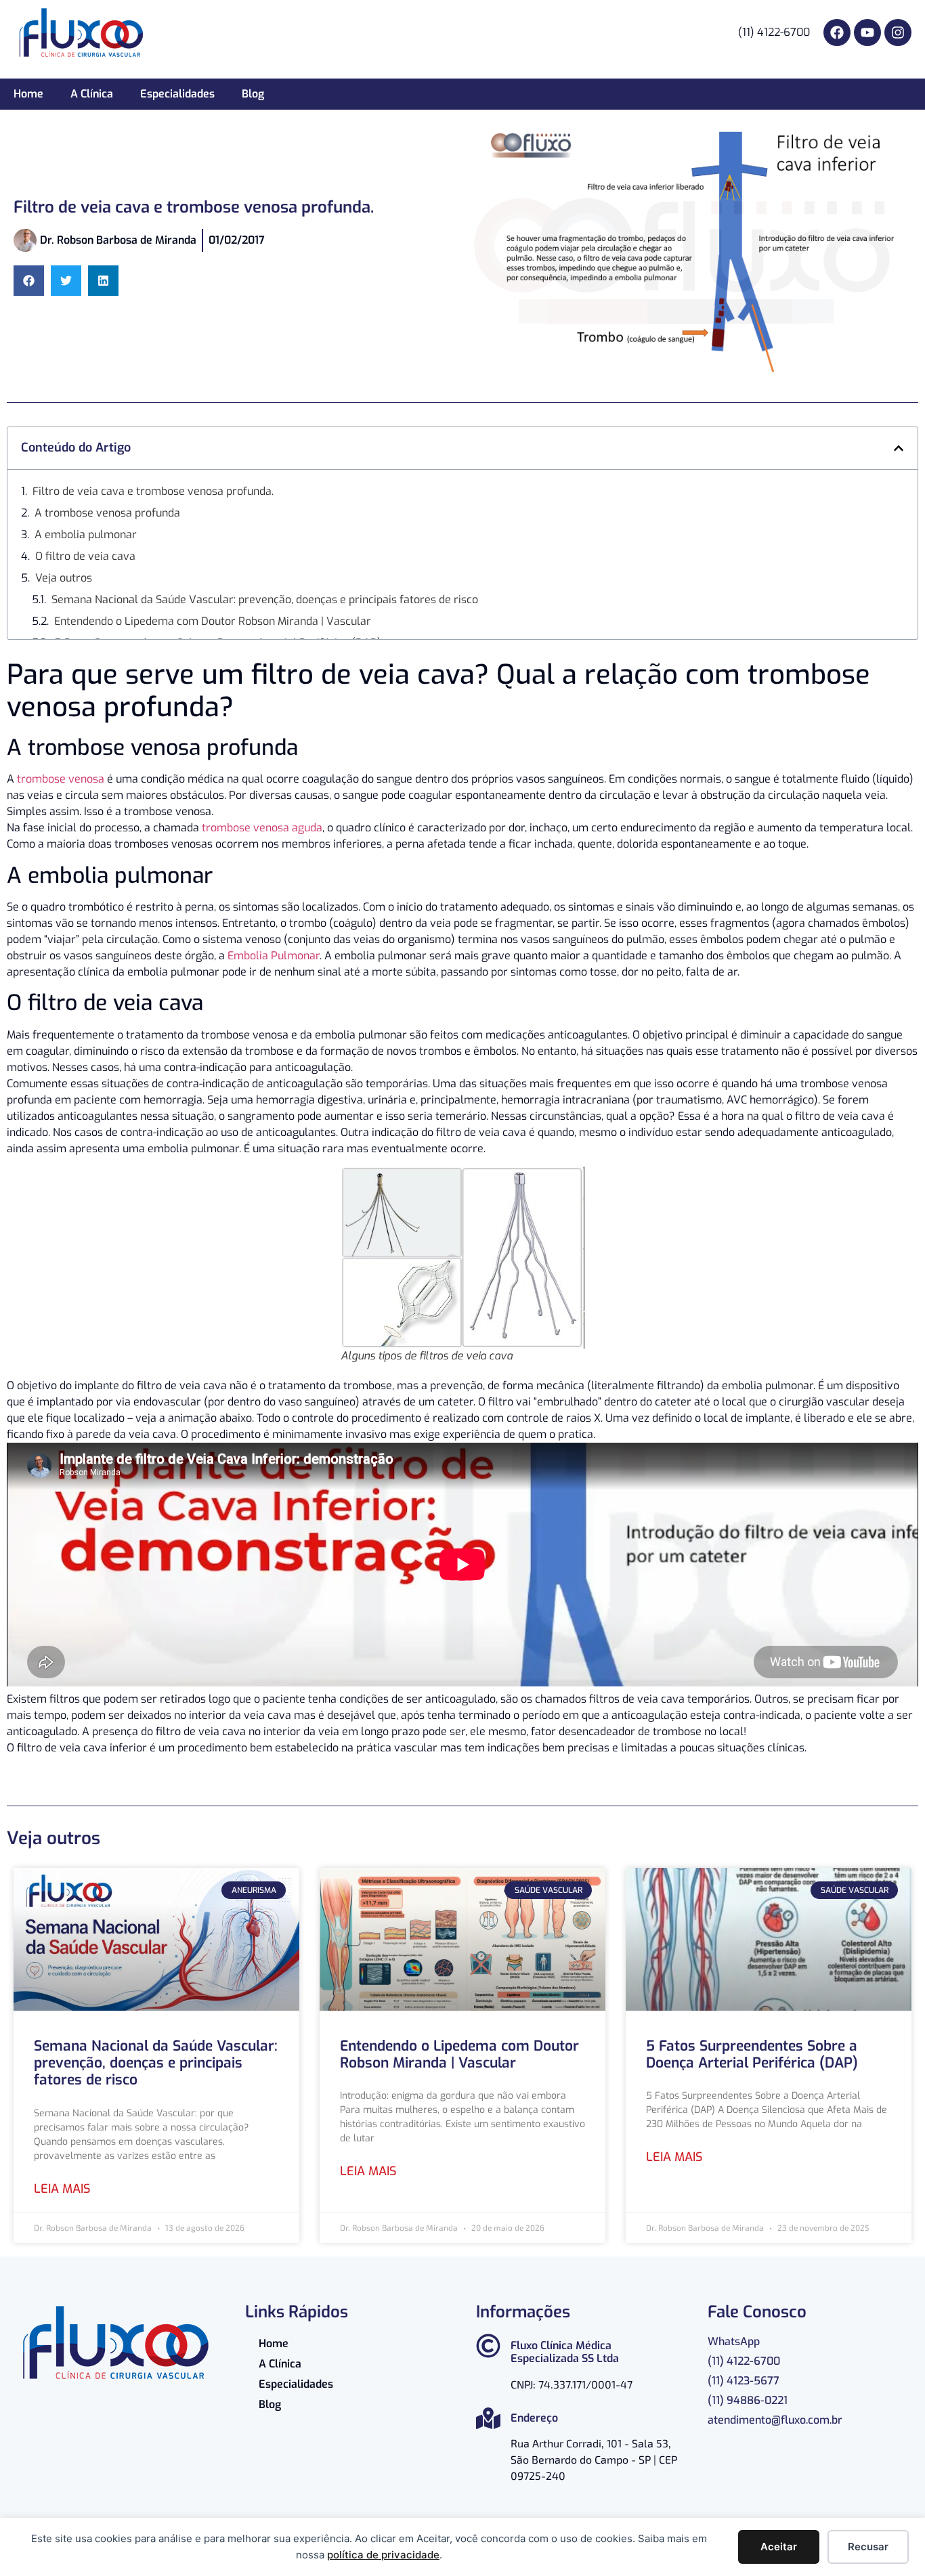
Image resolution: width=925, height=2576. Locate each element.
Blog (253, 94)
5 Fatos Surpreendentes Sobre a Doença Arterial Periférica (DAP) (752, 2054)
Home (28, 94)
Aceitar (779, 2547)
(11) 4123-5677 (744, 2381)
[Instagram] (898, 32)
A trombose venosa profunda (107, 513)
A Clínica (92, 94)
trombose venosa (61, 779)
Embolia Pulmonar (274, 956)
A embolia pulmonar (86, 534)
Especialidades (177, 94)
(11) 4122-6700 (744, 2361)
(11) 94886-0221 (748, 2400)
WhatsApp (734, 2341)
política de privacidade (383, 2555)
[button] (29, 281)
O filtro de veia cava (85, 556)
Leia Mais (62, 2189)
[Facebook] (837, 32)
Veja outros (64, 578)
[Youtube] (867, 32)
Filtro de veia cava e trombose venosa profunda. (153, 491)
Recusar (868, 2547)
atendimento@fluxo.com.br (775, 2420)
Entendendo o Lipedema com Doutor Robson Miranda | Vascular (213, 621)
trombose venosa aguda (262, 828)
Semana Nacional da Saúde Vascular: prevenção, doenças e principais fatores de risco (265, 599)
